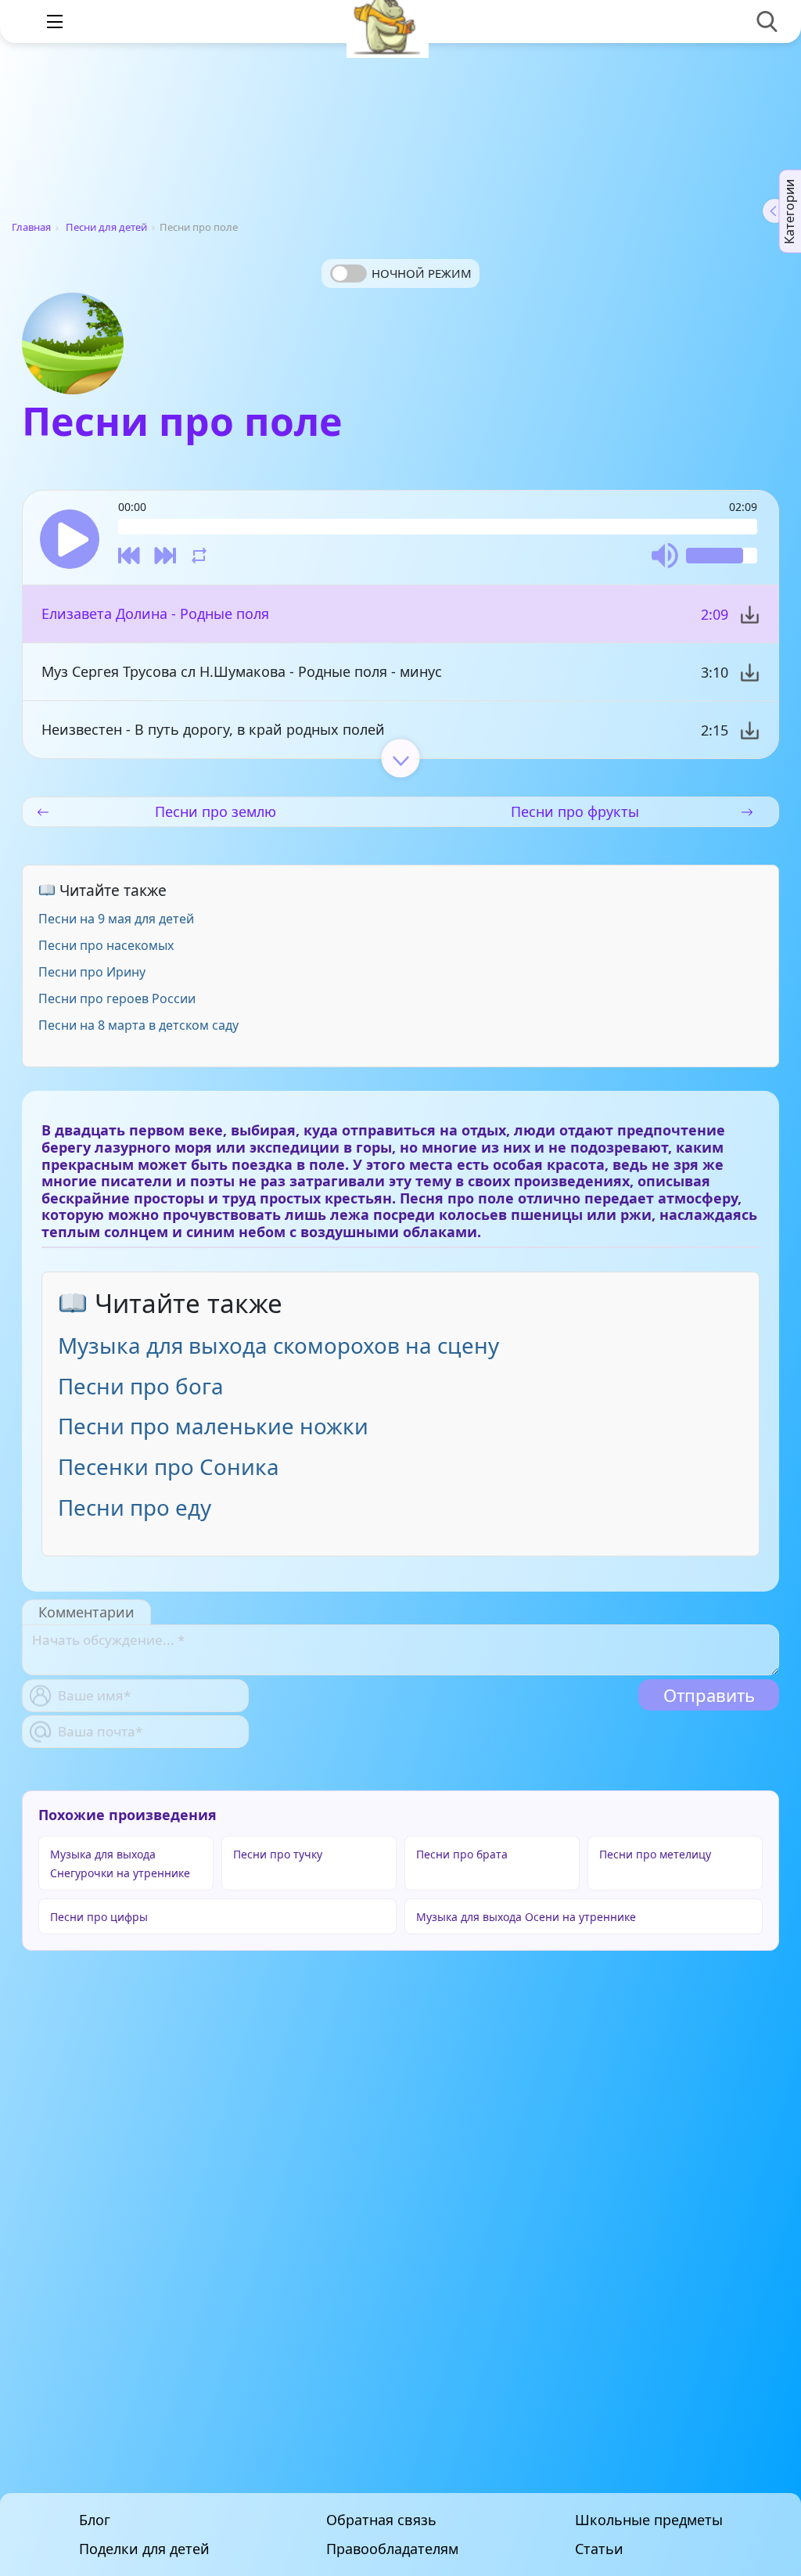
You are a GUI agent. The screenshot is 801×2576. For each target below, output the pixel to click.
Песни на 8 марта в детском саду (138, 1025)
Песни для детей (106, 227)
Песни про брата (462, 1854)
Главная (31, 227)
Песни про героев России (117, 998)
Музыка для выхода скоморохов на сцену (278, 1345)
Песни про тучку (278, 1854)
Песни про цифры (99, 1917)
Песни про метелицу (655, 1854)
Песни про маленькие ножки (213, 1426)
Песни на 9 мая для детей (116, 919)
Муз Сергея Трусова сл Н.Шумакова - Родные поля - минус (242, 671)
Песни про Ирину (92, 972)
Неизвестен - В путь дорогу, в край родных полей (213, 729)
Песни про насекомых (106, 945)
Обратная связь (381, 2520)
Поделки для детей (144, 2549)
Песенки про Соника (169, 1466)
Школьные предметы (649, 2520)
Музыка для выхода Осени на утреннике (526, 1917)
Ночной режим (422, 273)
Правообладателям (392, 2549)
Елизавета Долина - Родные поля (155, 613)
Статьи (599, 2549)
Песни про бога (141, 1386)
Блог (95, 2520)
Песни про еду (135, 1507)
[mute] (665, 556)
